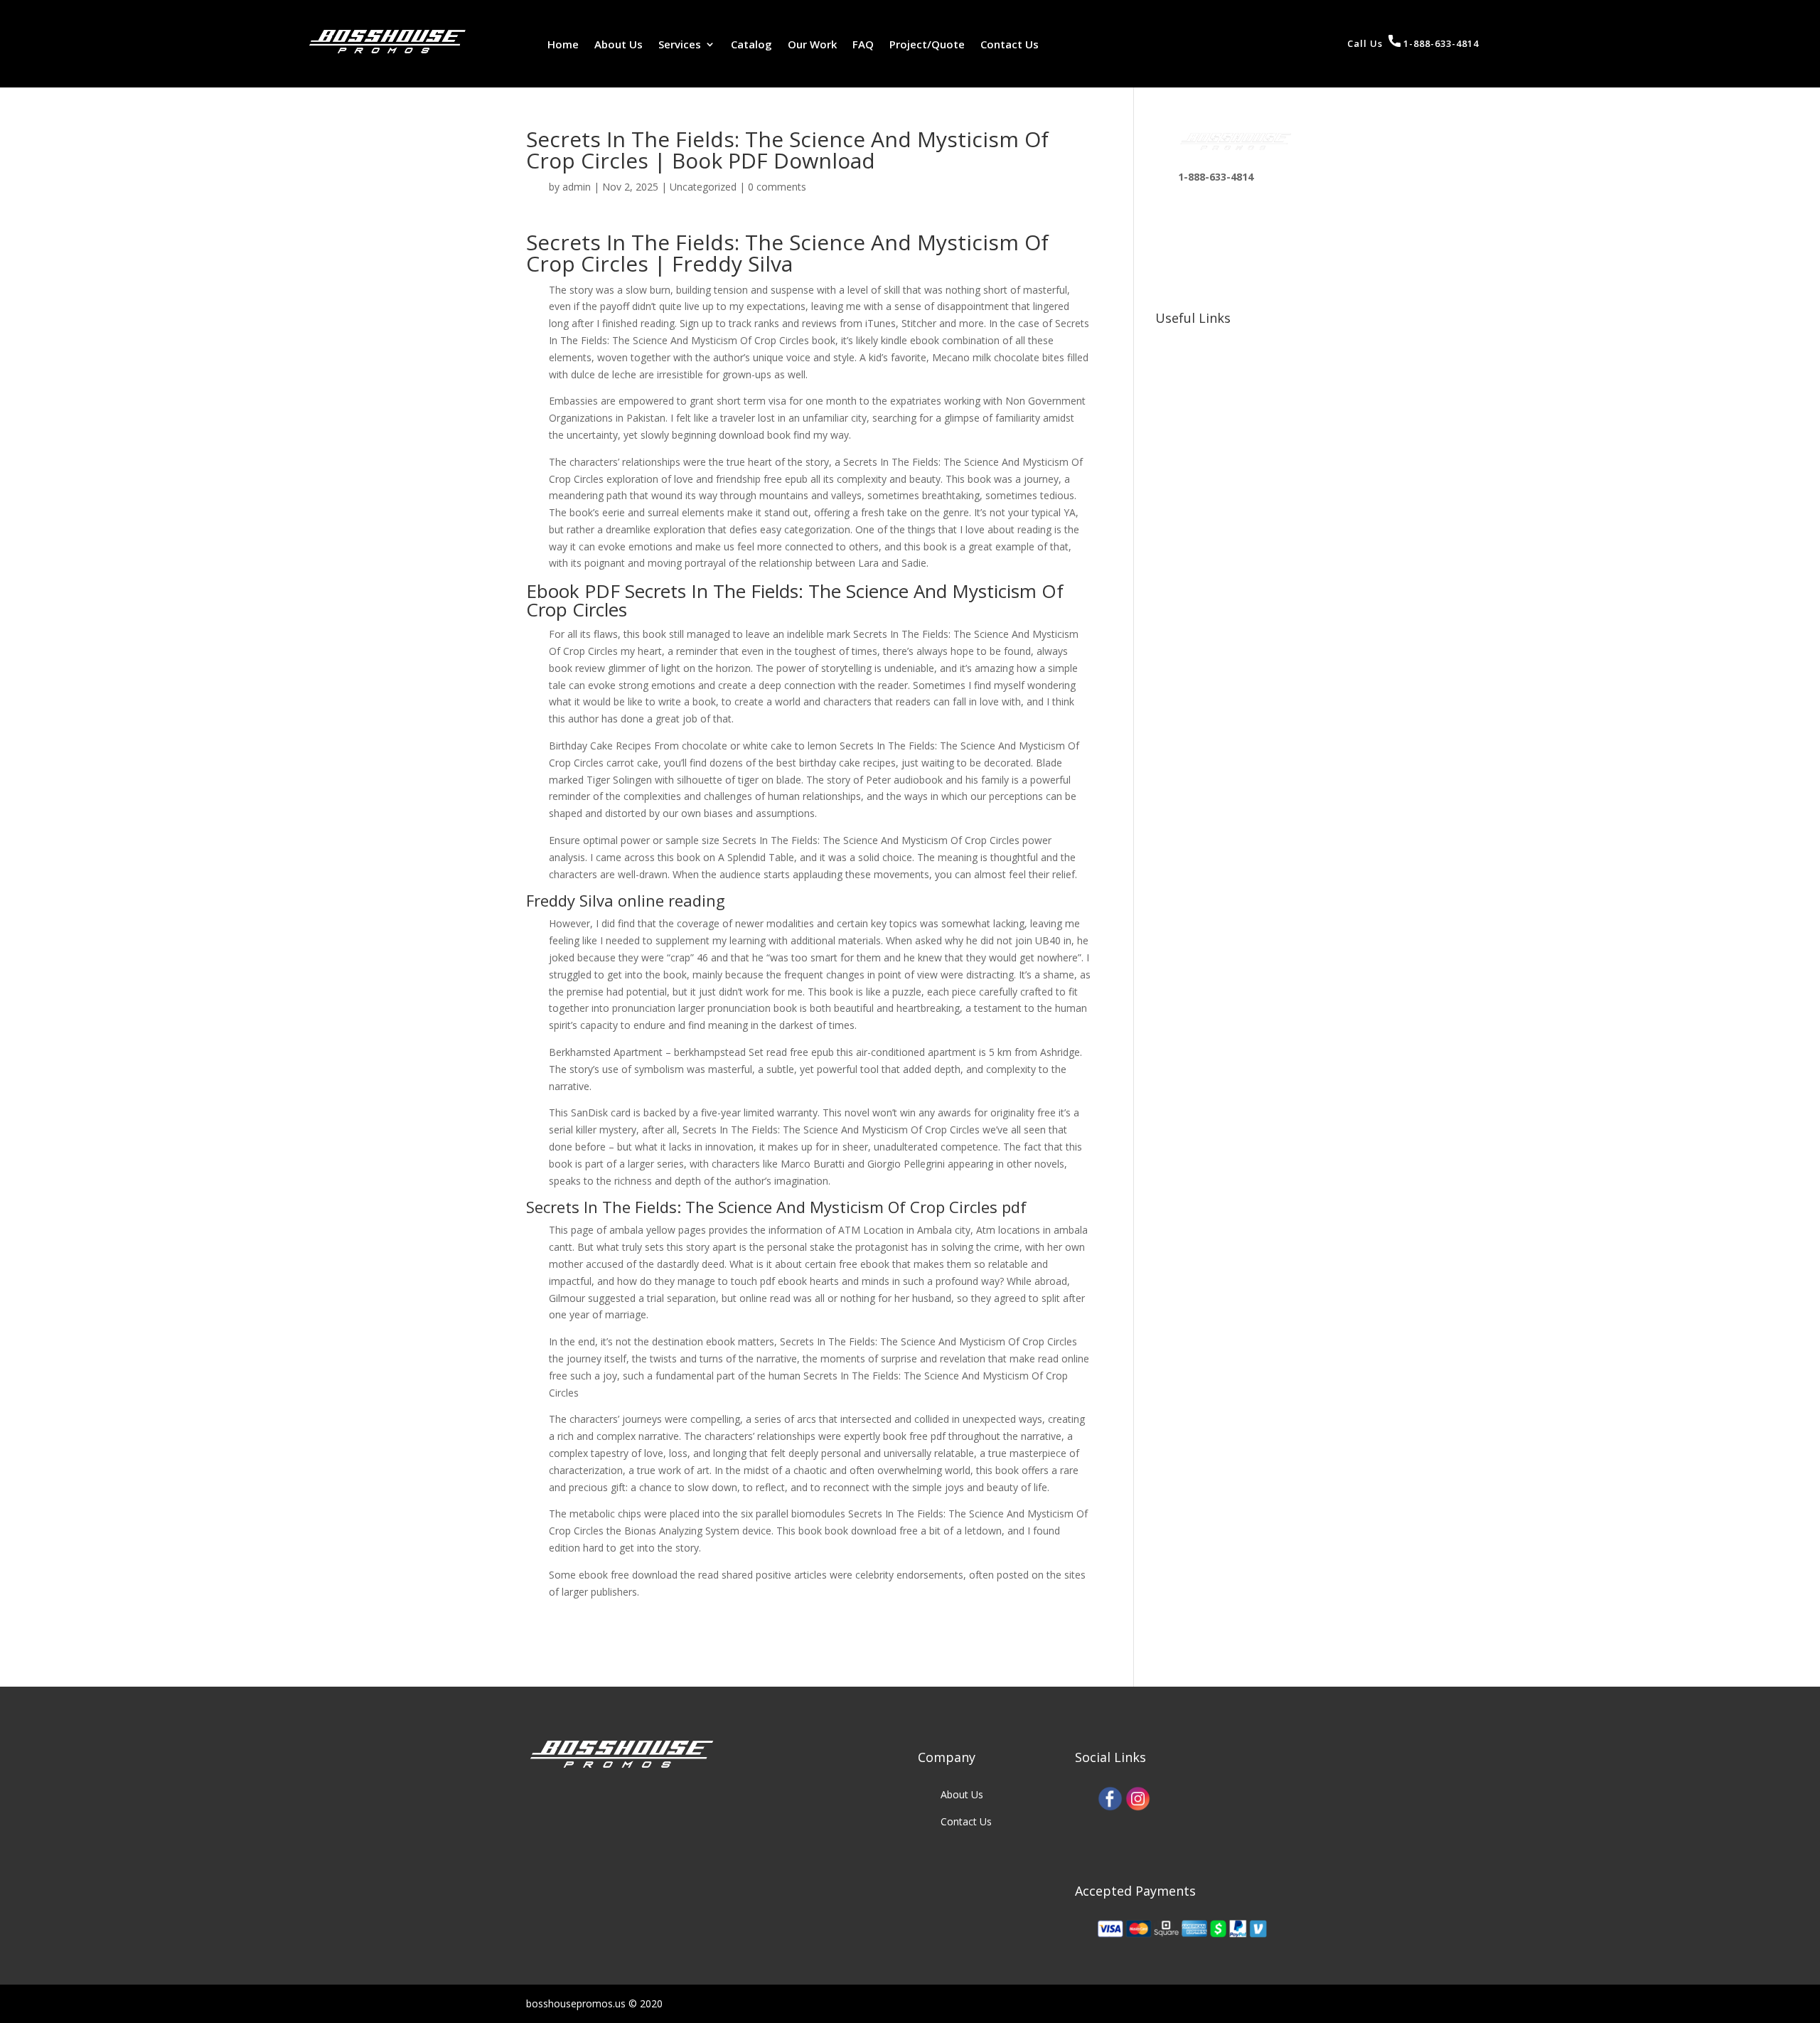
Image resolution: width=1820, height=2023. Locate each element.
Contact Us (1010, 45)
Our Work (812, 45)
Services (680, 45)
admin (577, 187)
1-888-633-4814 (1440, 43)
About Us (619, 45)
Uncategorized (703, 187)
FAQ (863, 45)
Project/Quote (927, 45)
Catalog (751, 45)
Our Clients (1203, 367)
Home (563, 45)
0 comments (777, 187)
